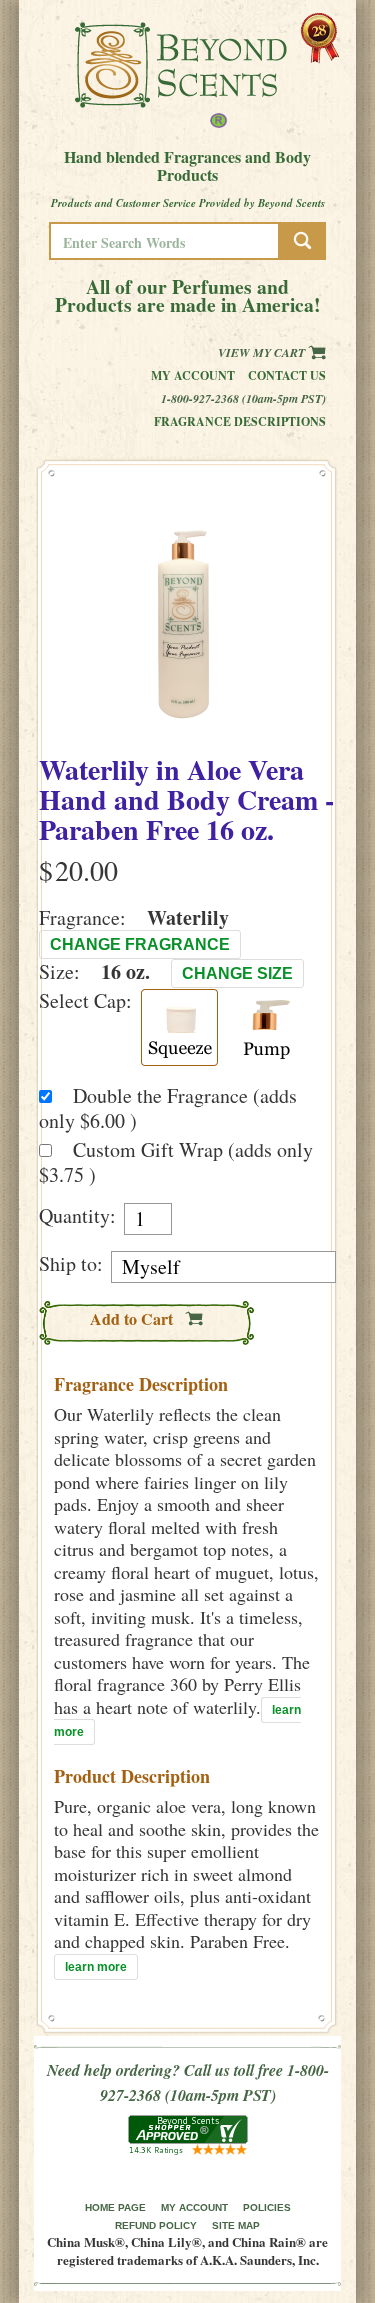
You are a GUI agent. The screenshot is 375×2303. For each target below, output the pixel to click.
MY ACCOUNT (194, 2207)
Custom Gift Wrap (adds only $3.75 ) (176, 1162)
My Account (193, 375)
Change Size (237, 973)
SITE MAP (236, 2225)
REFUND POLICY (156, 2225)
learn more (96, 1967)
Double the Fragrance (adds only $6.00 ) (168, 1108)
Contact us (287, 375)
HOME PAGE (115, 2207)
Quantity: (77, 1216)
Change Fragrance (140, 944)
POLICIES (267, 2207)
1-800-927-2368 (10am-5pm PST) (243, 398)
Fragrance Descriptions (240, 421)
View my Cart (263, 352)
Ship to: (71, 1264)
